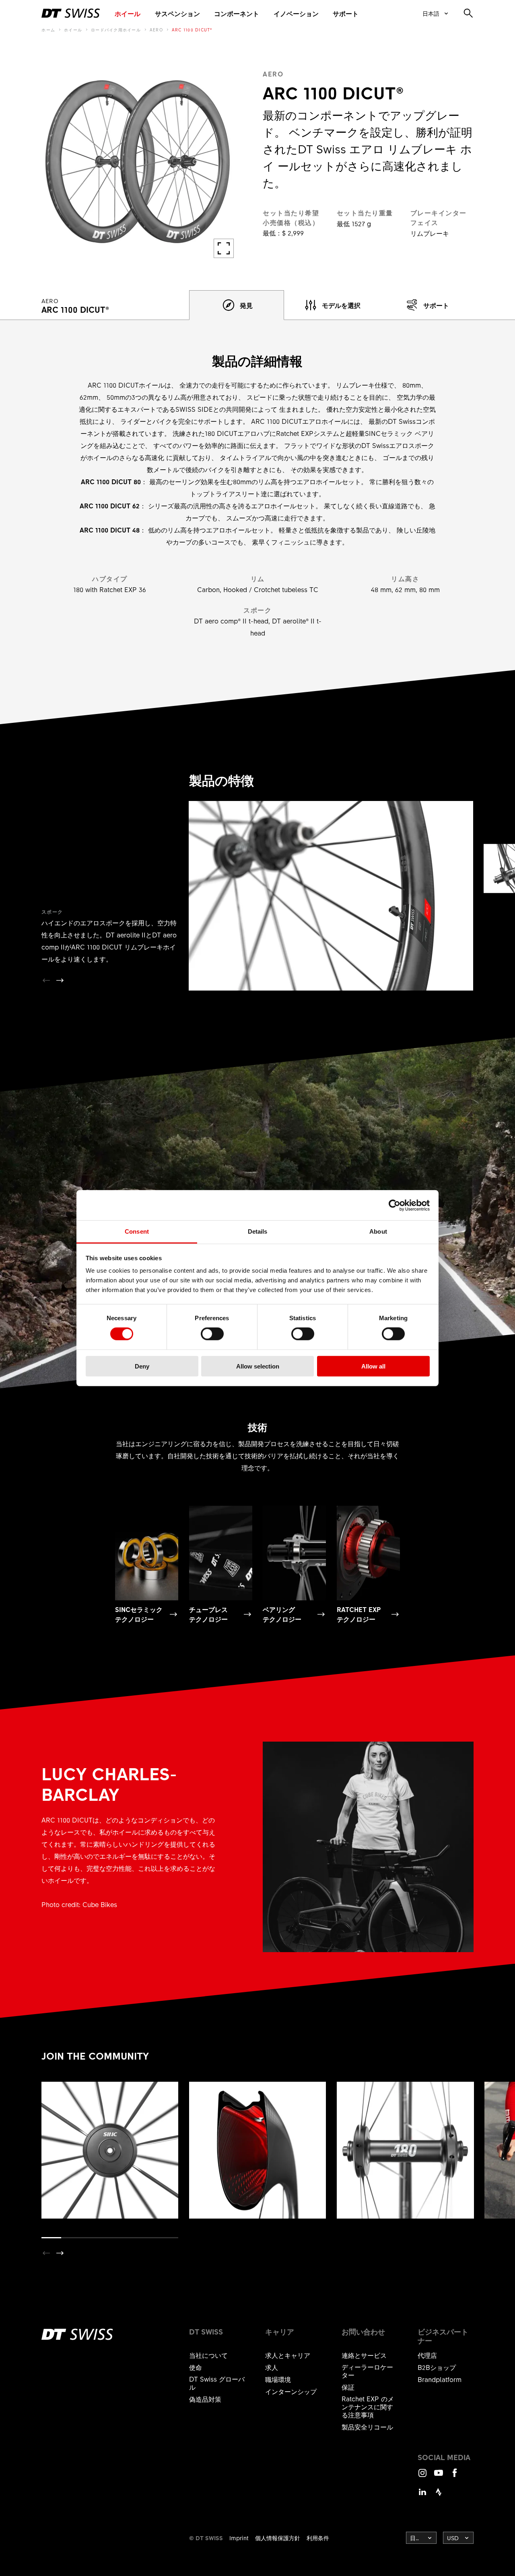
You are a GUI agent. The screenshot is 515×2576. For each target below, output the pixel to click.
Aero (156, 30)
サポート (346, 13)
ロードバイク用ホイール (116, 30)
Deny (142, 1366)
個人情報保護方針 (278, 2538)
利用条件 (318, 2538)
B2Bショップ (437, 2367)
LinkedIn (422, 2496)
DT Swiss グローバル (217, 2383)
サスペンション (177, 13)
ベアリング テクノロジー (282, 1614)
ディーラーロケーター (367, 2371)
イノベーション (296, 13)
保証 (348, 2387)
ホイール (128, 13)
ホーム (48, 30)
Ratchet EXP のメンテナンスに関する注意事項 (368, 2407)
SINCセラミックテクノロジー (139, 1614)
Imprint (239, 2538)
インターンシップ (291, 2391)
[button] (60, 980)
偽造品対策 (205, 2399)
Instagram (422, 2476)
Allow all (373, 1366)
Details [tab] (258, 1231)
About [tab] (378, 1231)
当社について (208, 2355)
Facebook (455, 2476)
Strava (439, 2496)
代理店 (427, 2355)
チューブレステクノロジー (208, 1614)
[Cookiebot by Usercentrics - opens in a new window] (394, 1205)
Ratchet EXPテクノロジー (359, 1614)
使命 (196, 2367)
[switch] (212, 1334)
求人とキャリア (288, 2355)
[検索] (468, 13)
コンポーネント (237, 13)
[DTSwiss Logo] (71, 13)
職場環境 (278, 2379)
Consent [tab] (137, 1231)
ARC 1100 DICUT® (192, 30)
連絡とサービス (364, 2355)
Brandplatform (440, 2379)
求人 (272, 2367)
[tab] (237, 305)
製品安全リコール (367, 2427)
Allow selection (258, 1366)
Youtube (439, 2476)
